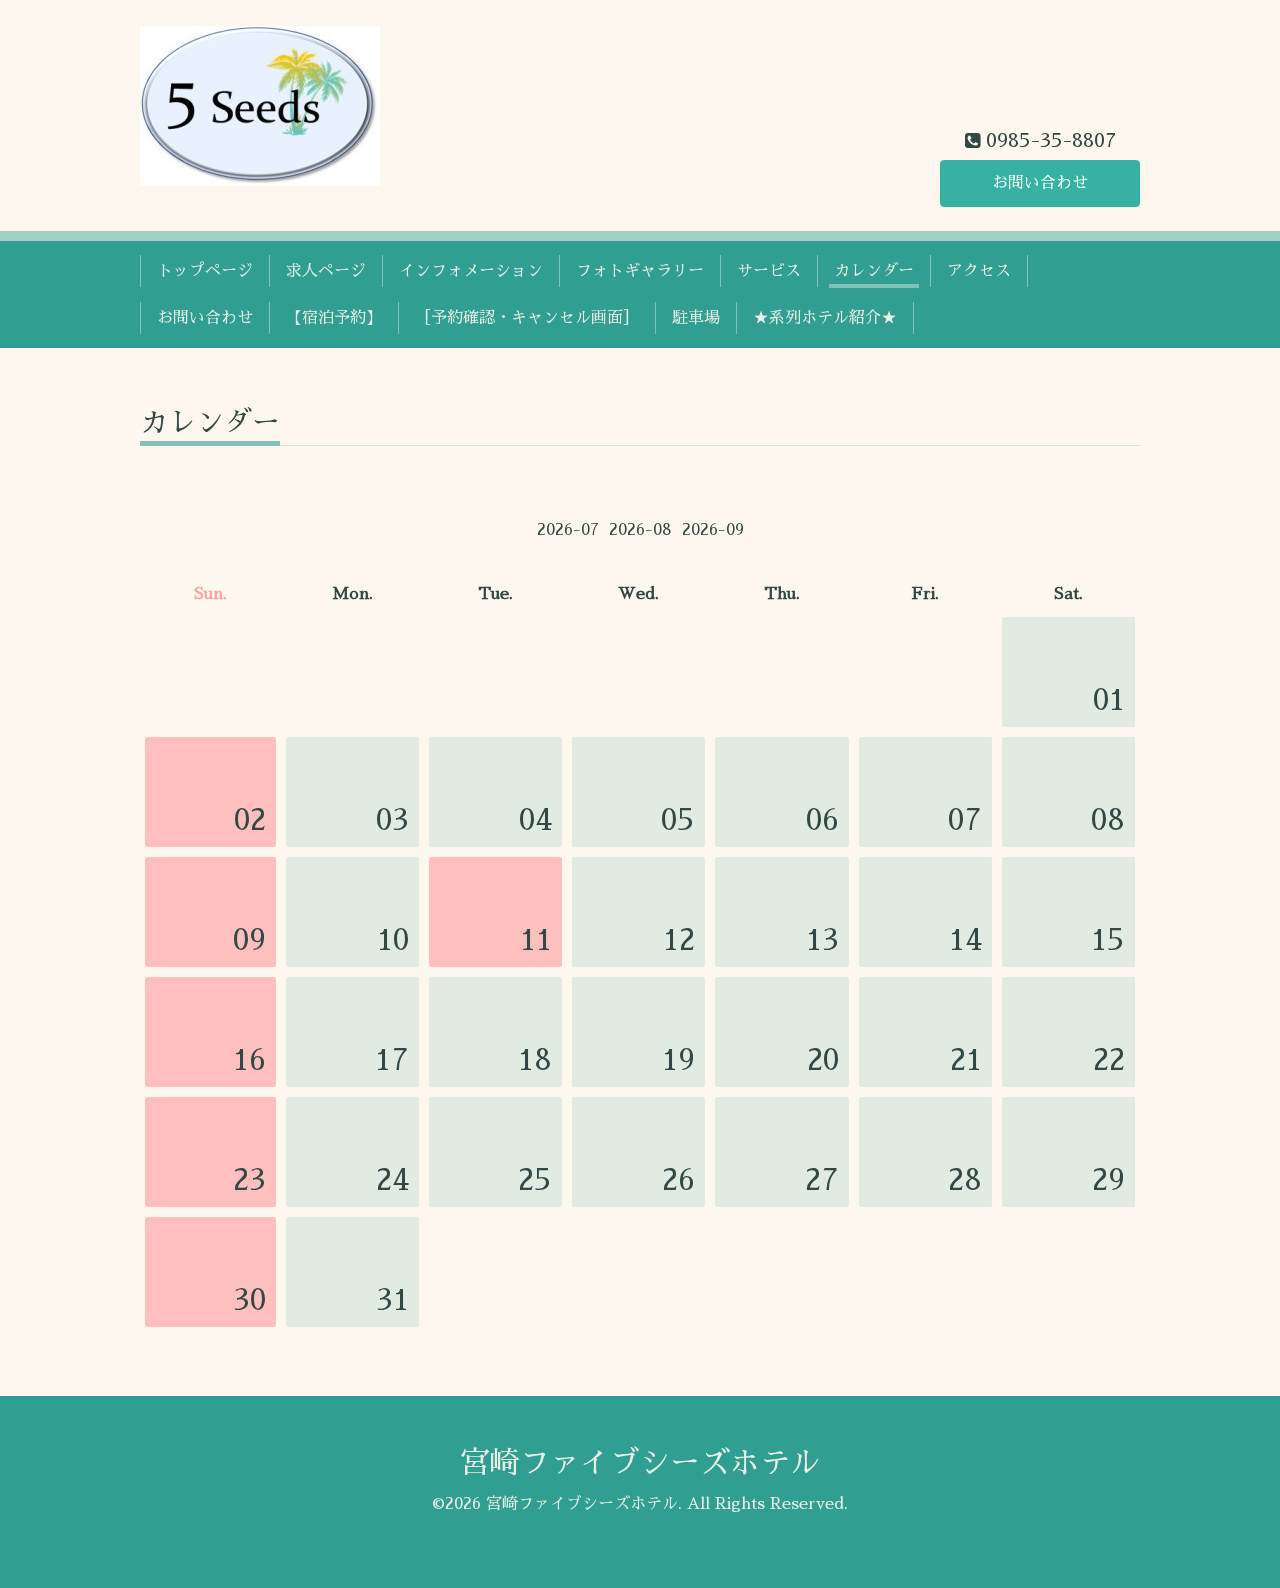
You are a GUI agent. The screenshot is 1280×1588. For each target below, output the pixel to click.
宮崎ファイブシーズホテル (640, 1463)
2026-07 (568, 530)
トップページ (205, 271)
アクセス (979, 271)
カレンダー (874, 271)
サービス (769, 271)
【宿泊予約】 (334, 318)
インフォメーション (471, 271)
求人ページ (326, 271)
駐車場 (696, 318)
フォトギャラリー (640, 271)
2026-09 (713, 530)
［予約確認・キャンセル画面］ (527, 318)
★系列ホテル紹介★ (825, 318)
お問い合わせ (1040, 183)
